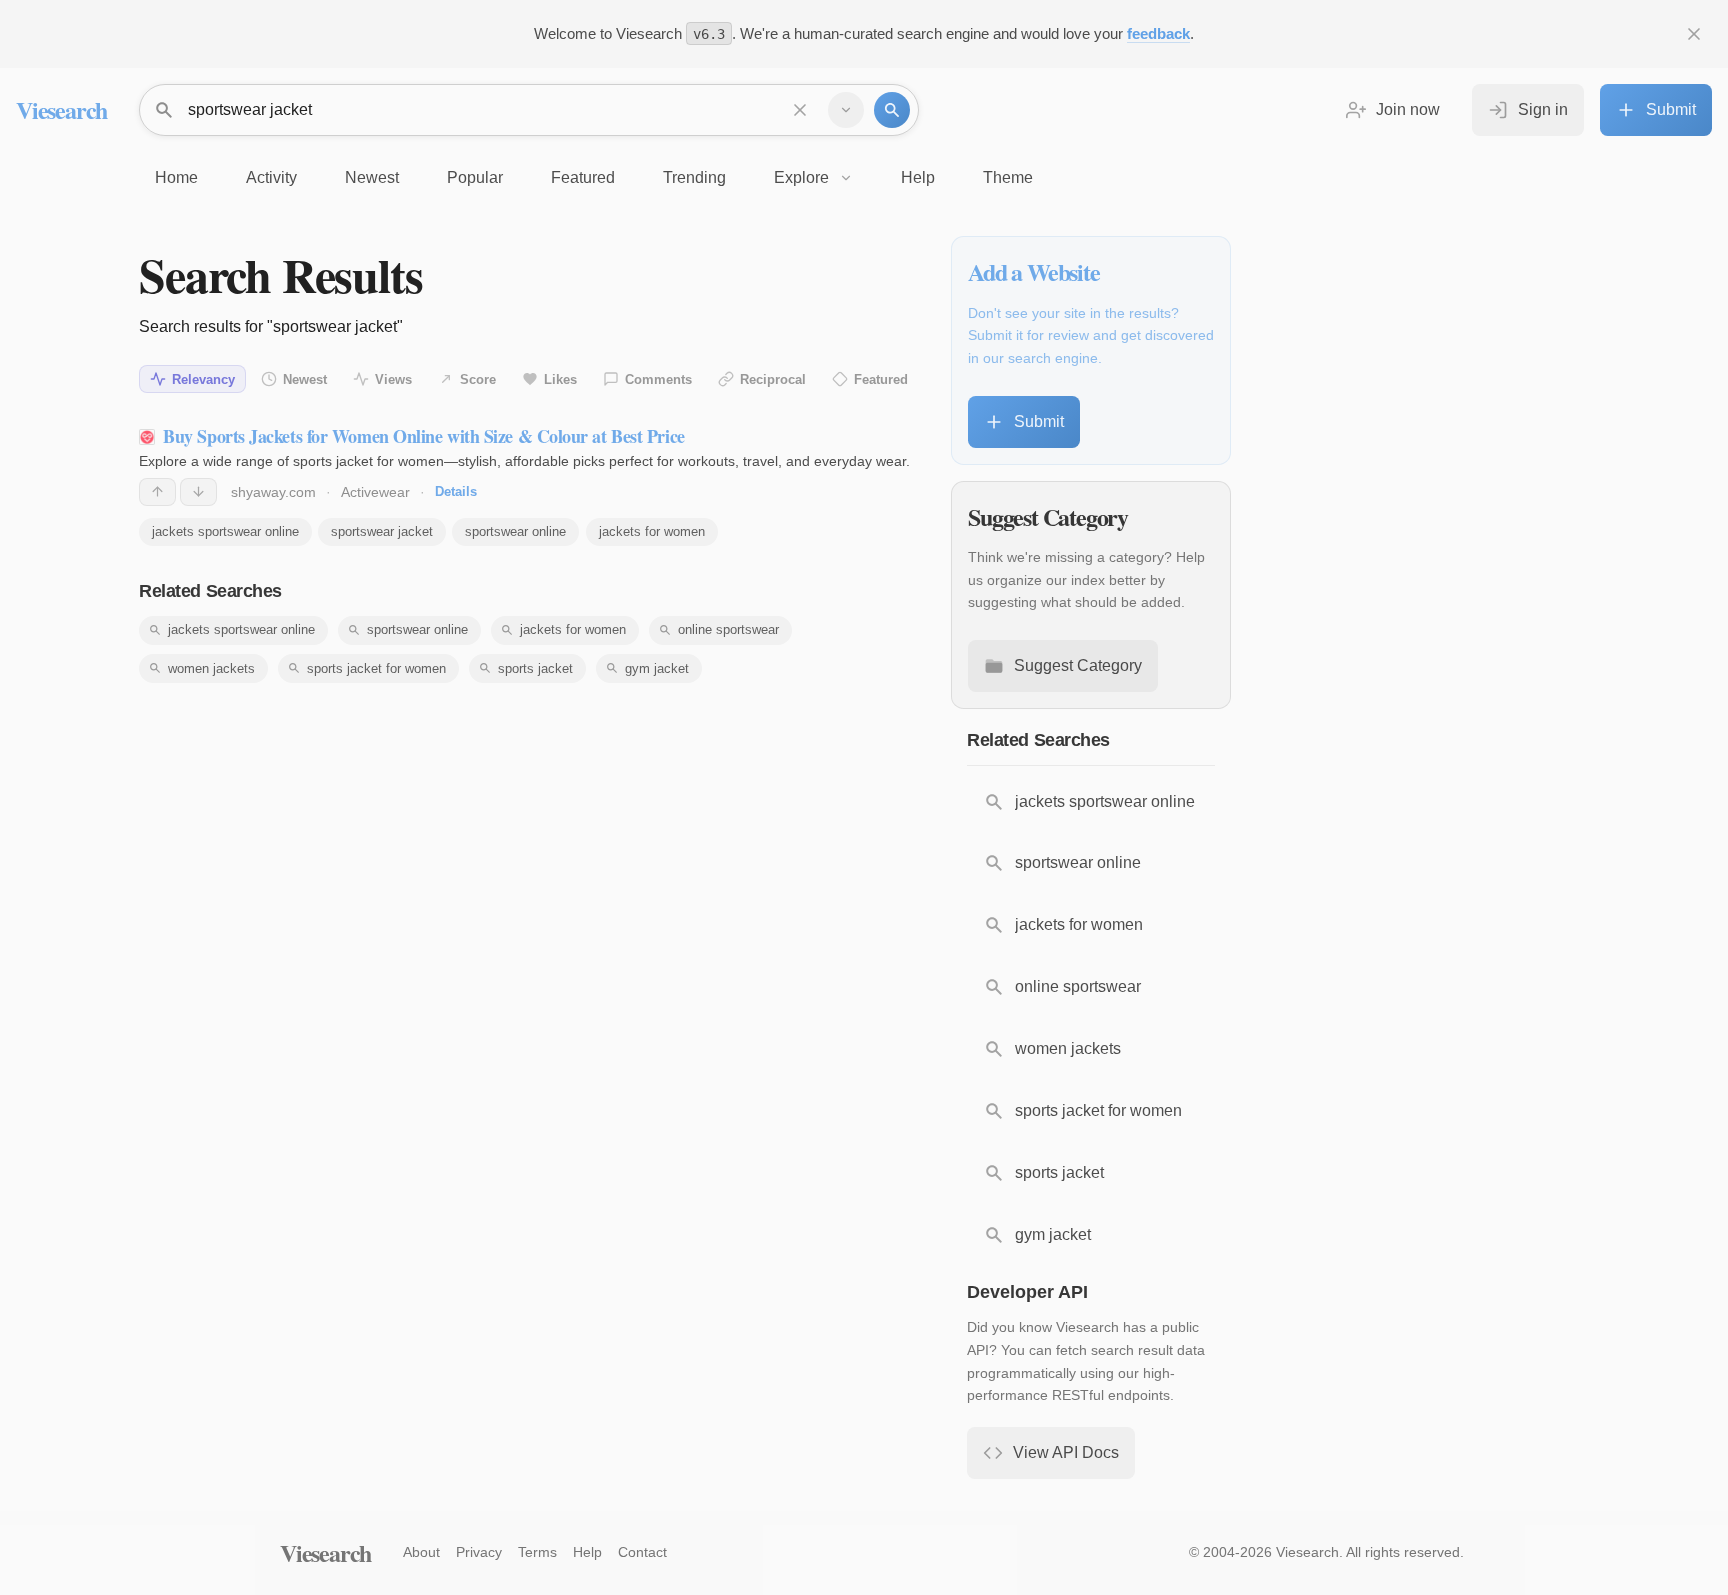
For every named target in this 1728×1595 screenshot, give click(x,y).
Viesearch (61, 109)
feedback (1158, 33)
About (421, 1552)
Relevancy (203, 379)
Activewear (375, 492)
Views (393, 379)
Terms (537, 1552)
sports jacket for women (376, 668)
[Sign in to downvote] (198, 492)
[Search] (892, 110)
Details (456, 491)
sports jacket (535, 668)
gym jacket (657, 668)
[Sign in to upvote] (157, 492)
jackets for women (652, 531)
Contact (642, 1552)
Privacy (479, 1552)
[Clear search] (800, 110)
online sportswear (728, 629)
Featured (881, 379)
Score (478, 379)
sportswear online (515, 531)
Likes (560, 379)
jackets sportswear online (225, 531)
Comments (658, 379)
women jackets (211, 668)
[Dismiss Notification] (1694, 34)
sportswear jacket (382, 531)
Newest (305, 379)
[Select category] (846, 110)
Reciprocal (773, 379)
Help (587, 1552)
